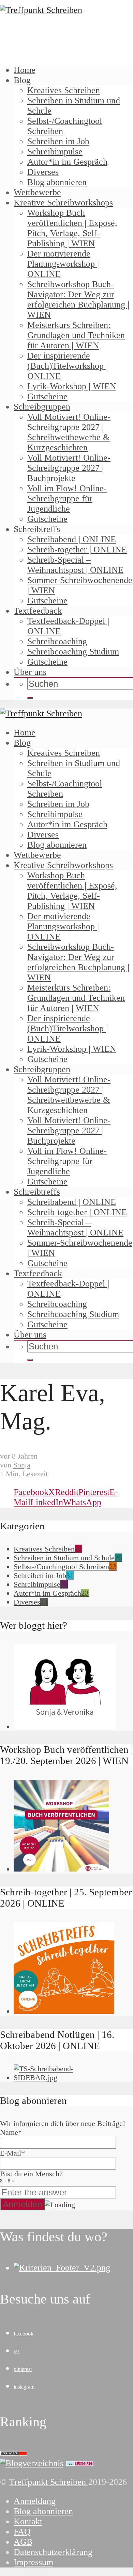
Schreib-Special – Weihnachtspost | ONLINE (75, 565)
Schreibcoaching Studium (73, 652)
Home (25, 70)
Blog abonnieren (57, 182)
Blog (22, 80)
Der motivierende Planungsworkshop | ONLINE (63, 264)
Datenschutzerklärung (53, 2552)
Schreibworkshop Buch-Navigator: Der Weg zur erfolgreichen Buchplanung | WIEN (78, 300)
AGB (23, 2542)
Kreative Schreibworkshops (63, 203)
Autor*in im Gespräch (67, 162)
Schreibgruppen (42, 407)
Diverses (43, 172)
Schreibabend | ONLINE (72, 539)
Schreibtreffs (37, 529)
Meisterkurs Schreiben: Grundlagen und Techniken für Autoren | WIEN (76, 335)
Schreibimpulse (55, 152)
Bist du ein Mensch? (31, 2176)
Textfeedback (38, 611)
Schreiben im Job (58, 141)
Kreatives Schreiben (64, 90)
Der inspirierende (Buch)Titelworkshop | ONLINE (68, 366)
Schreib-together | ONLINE (77, 550)
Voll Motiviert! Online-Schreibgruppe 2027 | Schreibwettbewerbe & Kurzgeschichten (69, 432)
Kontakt (28, 2521)
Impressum (33, 2562)
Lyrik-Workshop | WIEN (72, 386)
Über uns (30, 672)
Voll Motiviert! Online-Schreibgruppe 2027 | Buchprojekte (69, 468)
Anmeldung (35, 2501)
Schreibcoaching (57, 641)
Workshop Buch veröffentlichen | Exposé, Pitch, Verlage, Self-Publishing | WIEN (72, 228)
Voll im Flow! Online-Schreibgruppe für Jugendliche (67, 498)
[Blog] (32, 2463)
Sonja (22, 1465)
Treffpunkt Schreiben (49, 2482)
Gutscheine (47, 396)
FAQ (22, 2532)
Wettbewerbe (37, 192)
